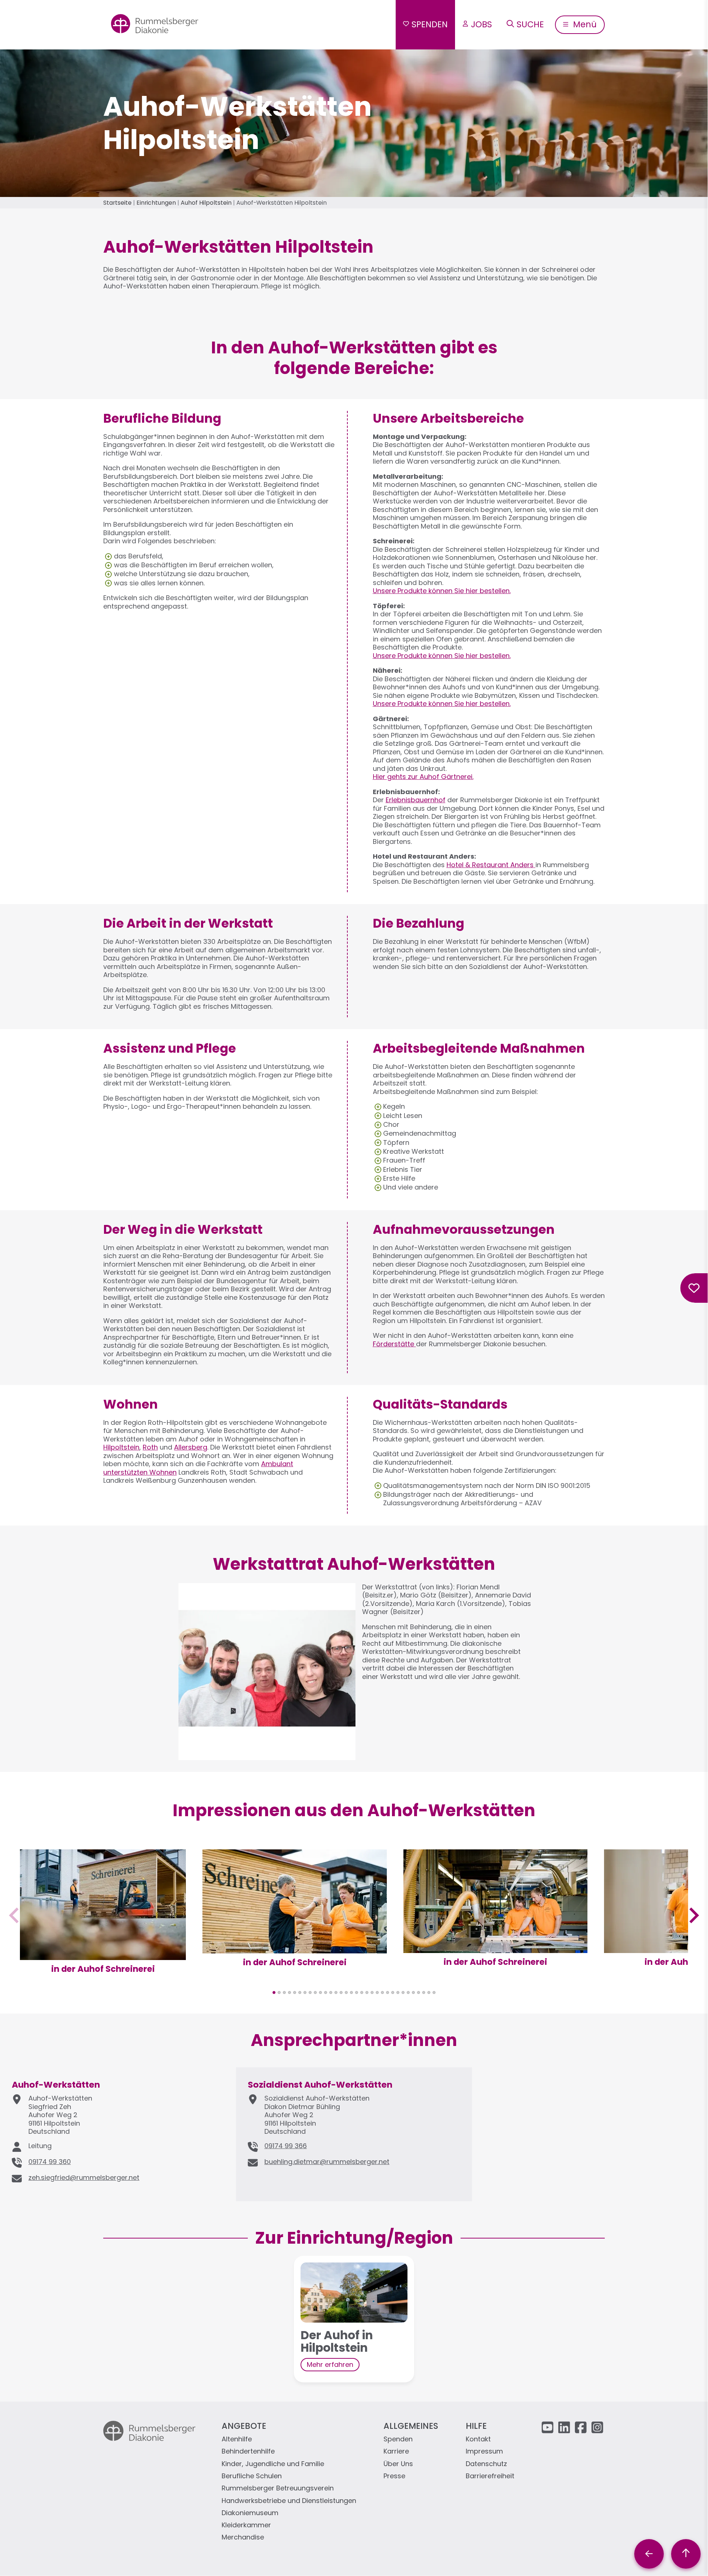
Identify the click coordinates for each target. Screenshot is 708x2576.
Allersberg (191, 1447)
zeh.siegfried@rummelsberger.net (84, 2177)
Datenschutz (486, 2464)
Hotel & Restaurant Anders (490, 865)
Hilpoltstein (121, 1447)
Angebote (244, 2426)
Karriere (396, 2452)
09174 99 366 (286, 2146)
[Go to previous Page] (649, 2554)
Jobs (481, 24)
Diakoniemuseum (250, 2513)
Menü (584, 24)
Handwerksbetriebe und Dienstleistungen (289, 2501)
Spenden (430, 24)
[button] (103, 1955)
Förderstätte (394, 1344)
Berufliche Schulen (252, 2476)
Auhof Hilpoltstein (206, 203)
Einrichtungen (156, 203)
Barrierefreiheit (490, 2476)
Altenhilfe (237, 2439)
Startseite (117, 203)
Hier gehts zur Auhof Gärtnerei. (423, 777)
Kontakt (478, 2439)
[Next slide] (693, 1916)
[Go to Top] (686, 2554)
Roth (150, 1447)
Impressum (484, 2452)
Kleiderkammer (246, 2525)
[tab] (274, 1992)
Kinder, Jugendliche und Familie (273, 2464)
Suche (530, 24)
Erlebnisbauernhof (416, 800)
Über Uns (398, 2464)
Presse (394, 2476)
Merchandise (243, 2537)
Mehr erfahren (330, 2364)
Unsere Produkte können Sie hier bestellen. (442, 591)
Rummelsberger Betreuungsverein (278, 2488)
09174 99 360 (50, 2162)
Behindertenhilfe (248, 2452)
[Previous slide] (15, 1916)
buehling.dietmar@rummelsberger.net (327, 2162)
